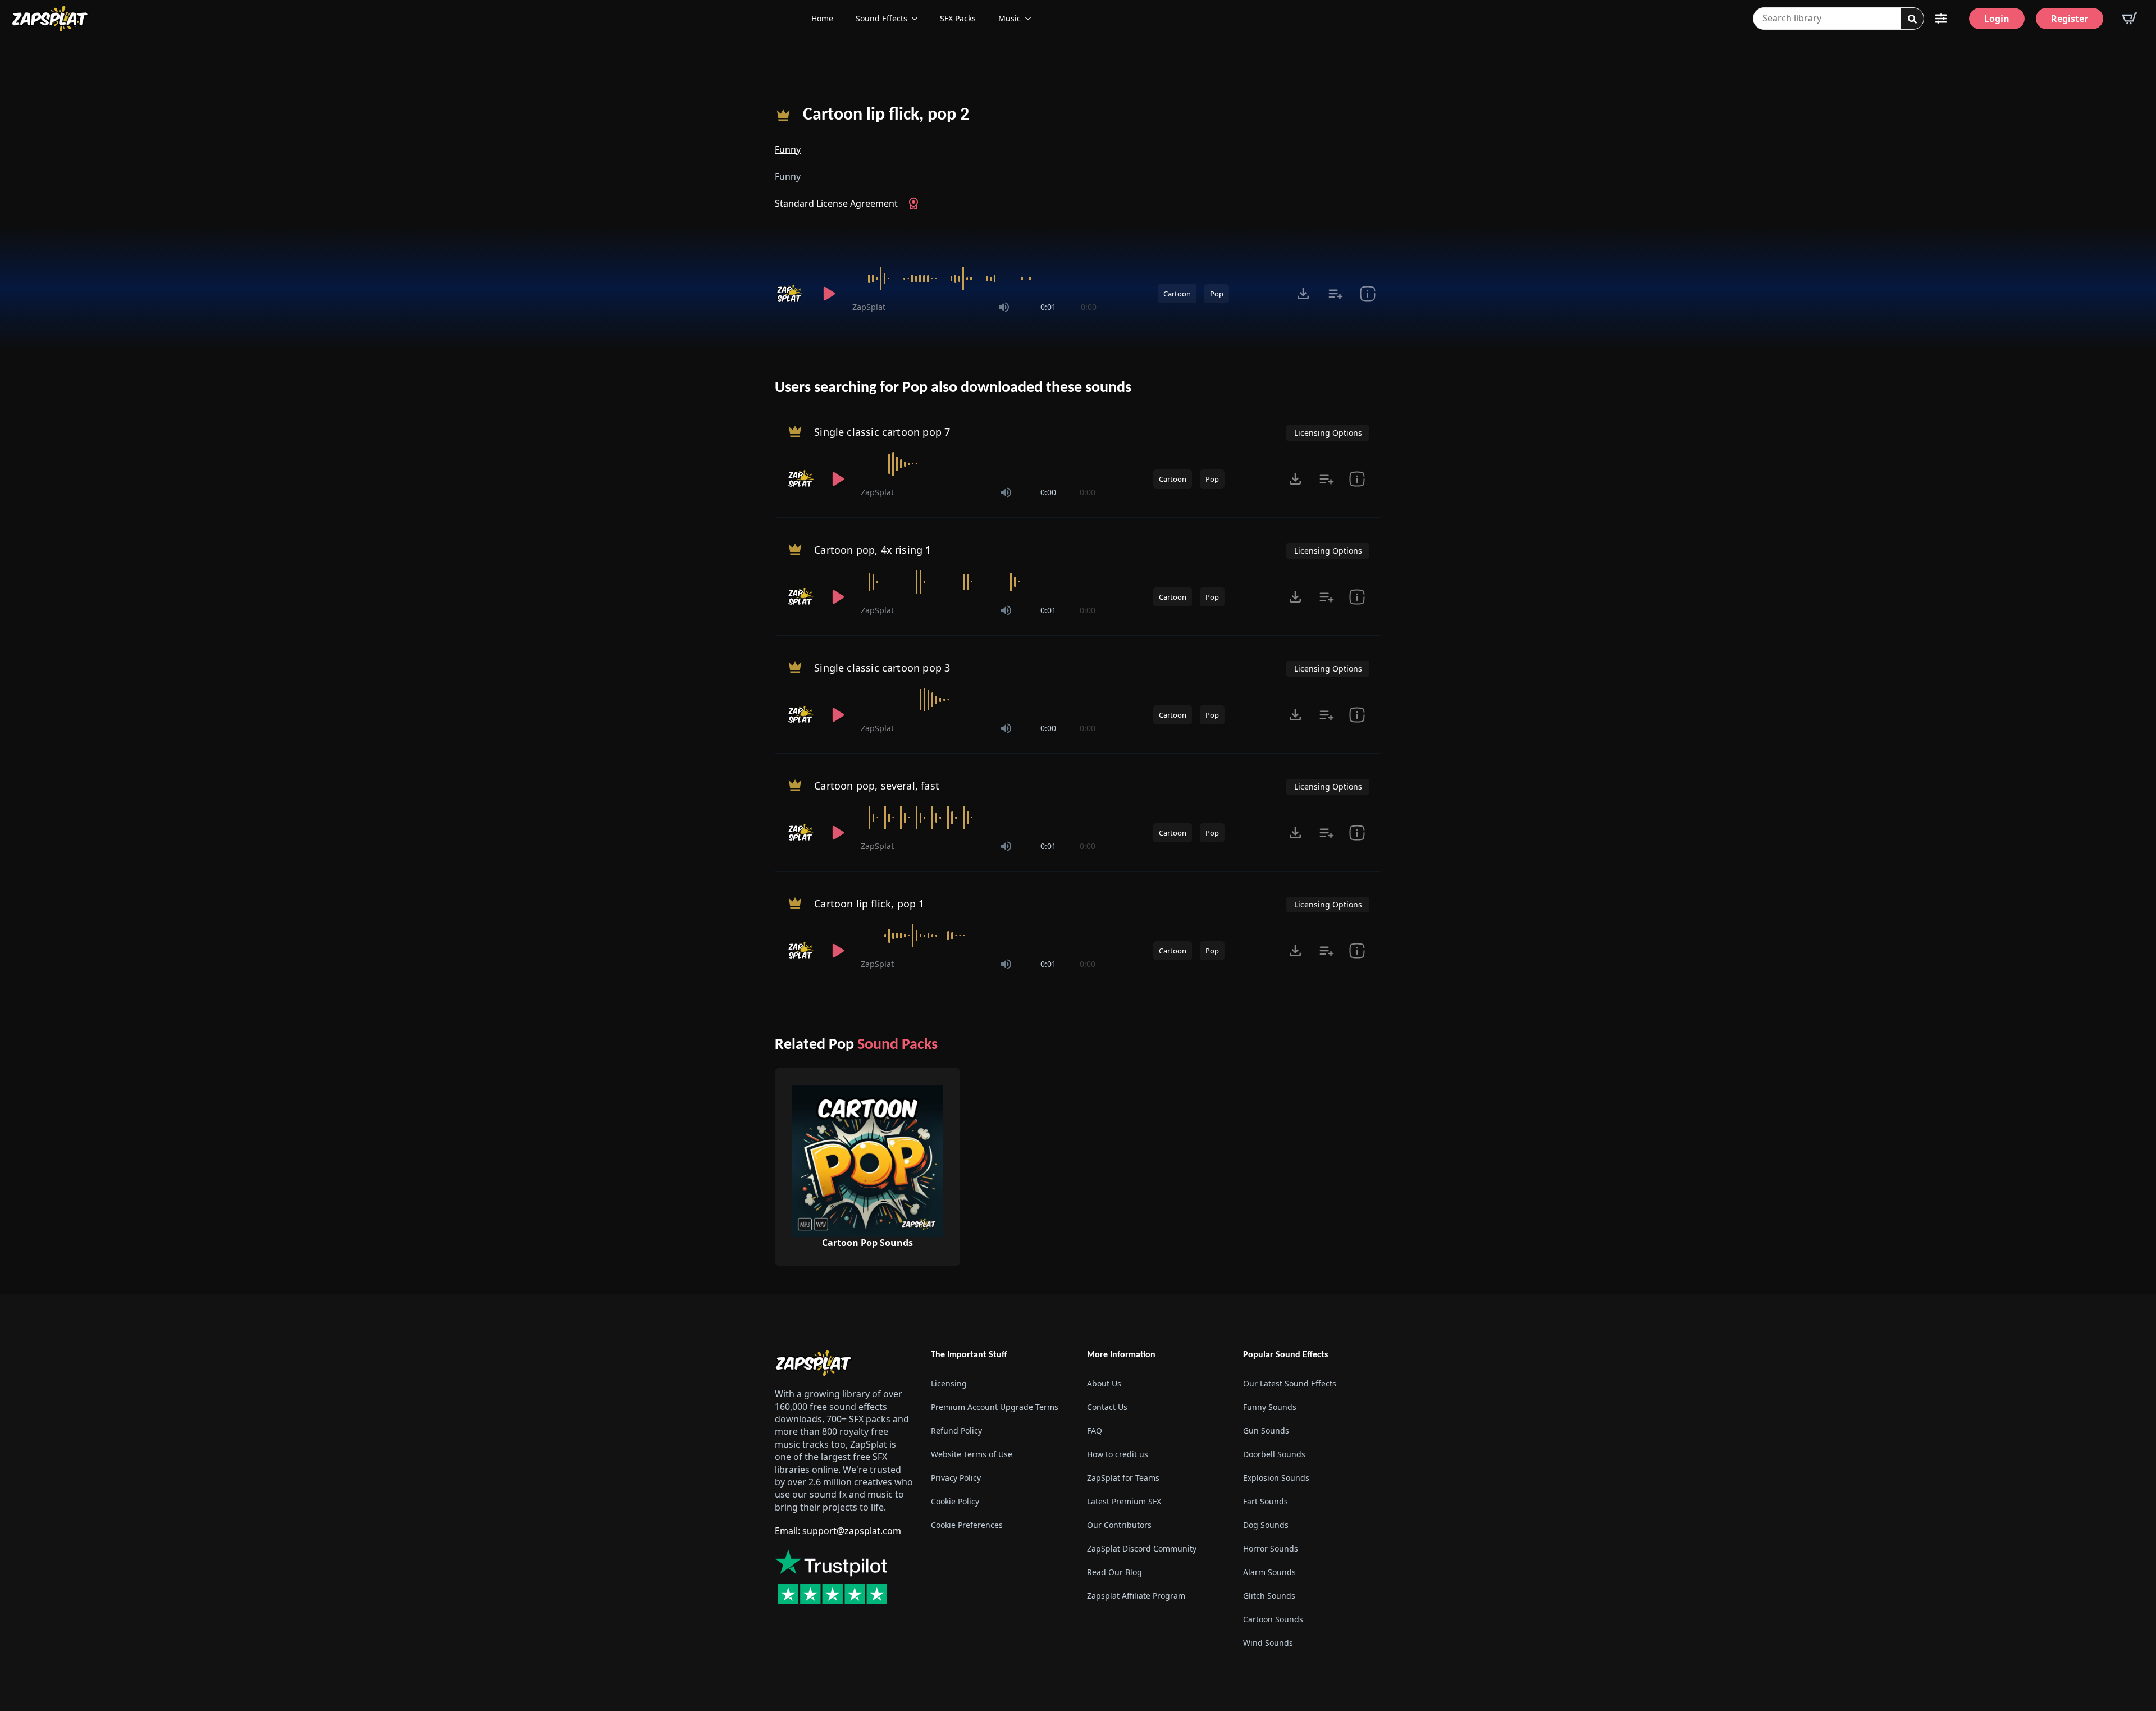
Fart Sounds (1266, 1501)
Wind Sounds (1268, 1643)
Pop (1217, 294)
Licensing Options (1328, 433)
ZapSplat (869, 307)
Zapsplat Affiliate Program (1136, 1596)
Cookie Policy (955, 1501)
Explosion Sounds (1276, 1478)
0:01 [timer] (1048, 307)
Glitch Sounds (1269, 1596)
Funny (788, 149)
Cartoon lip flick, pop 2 (886, 115)
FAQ (1095, 1431)
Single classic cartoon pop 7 (882, 432)
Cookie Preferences (967, 1525)
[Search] (1912, 19)
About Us (1104, 1383)
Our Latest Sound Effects (1290, 1383)
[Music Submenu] (1031, 19)
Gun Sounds (1266, 1431)
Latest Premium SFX (1124, 1501)
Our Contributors (1119, 1525)
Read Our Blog (1114, 1572)
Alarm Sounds (1269, 1572)
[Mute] (1004, 307)
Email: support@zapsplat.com (838, 1531)
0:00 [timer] (1089, 307)
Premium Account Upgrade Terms (995, 1407)
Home (822, 18)
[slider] (974, 279)
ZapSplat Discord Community (1142, 1548)
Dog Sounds (1266, 1525)
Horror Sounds (1271, 1548)
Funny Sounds (1270, 1407)
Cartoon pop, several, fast (877, 786)
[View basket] (2130, 19)
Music (1010, 18)
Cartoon (1177, 294)
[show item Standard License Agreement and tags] (1367, 294)
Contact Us (1107, 1407)
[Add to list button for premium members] (1335, 294)
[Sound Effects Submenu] (918, 19)
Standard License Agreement (836, 203)
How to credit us (1118, 1454)
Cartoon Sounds (1273, 1619)
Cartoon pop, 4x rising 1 (873, 550)
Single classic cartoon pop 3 (882, 668)
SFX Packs (958, 18)
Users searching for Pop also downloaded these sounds (953, 388)
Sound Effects (881, 18)
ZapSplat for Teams (1123, 1478)
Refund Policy (956, 1431)
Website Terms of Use (972, 1454)
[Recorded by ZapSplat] (791, 294)
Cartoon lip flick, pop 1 (869, 904)
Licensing (949, 1383)
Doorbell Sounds (1274, 1454)
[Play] (829, 294)
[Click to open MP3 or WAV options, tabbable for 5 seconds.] (1303, 294)
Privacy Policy (956, 1478)
